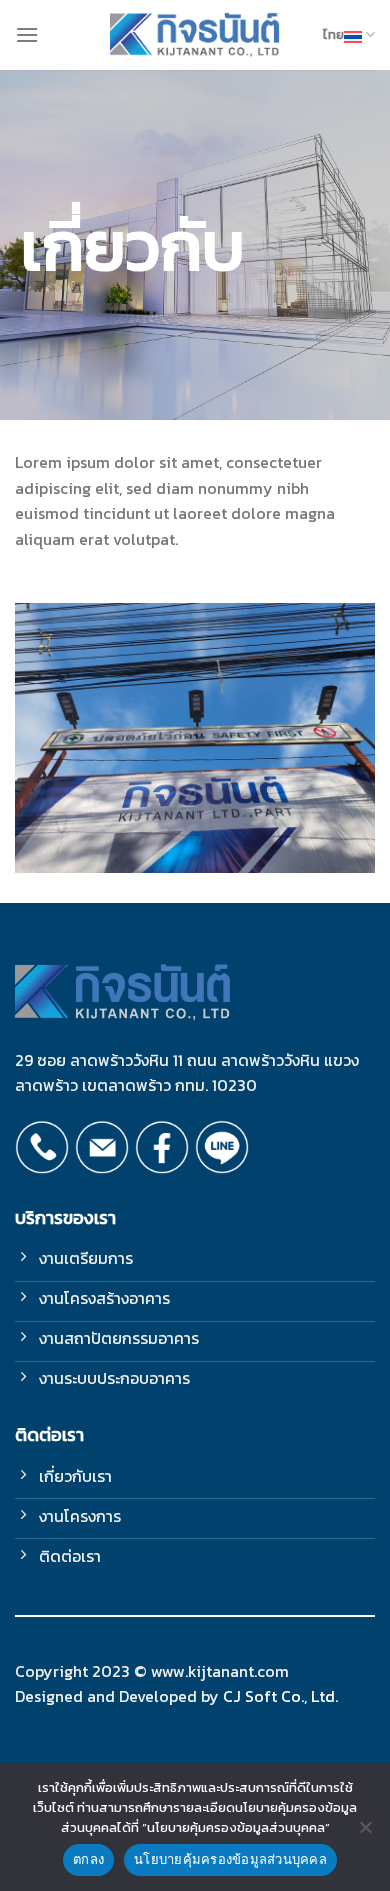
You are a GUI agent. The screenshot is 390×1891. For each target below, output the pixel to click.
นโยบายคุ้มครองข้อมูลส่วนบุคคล (230, 1859)
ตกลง (88, 1859)
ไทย (333, 34)
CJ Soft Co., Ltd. (280, 1696)
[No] (365, 1833)
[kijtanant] (195, 35)
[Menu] (27, 34)
